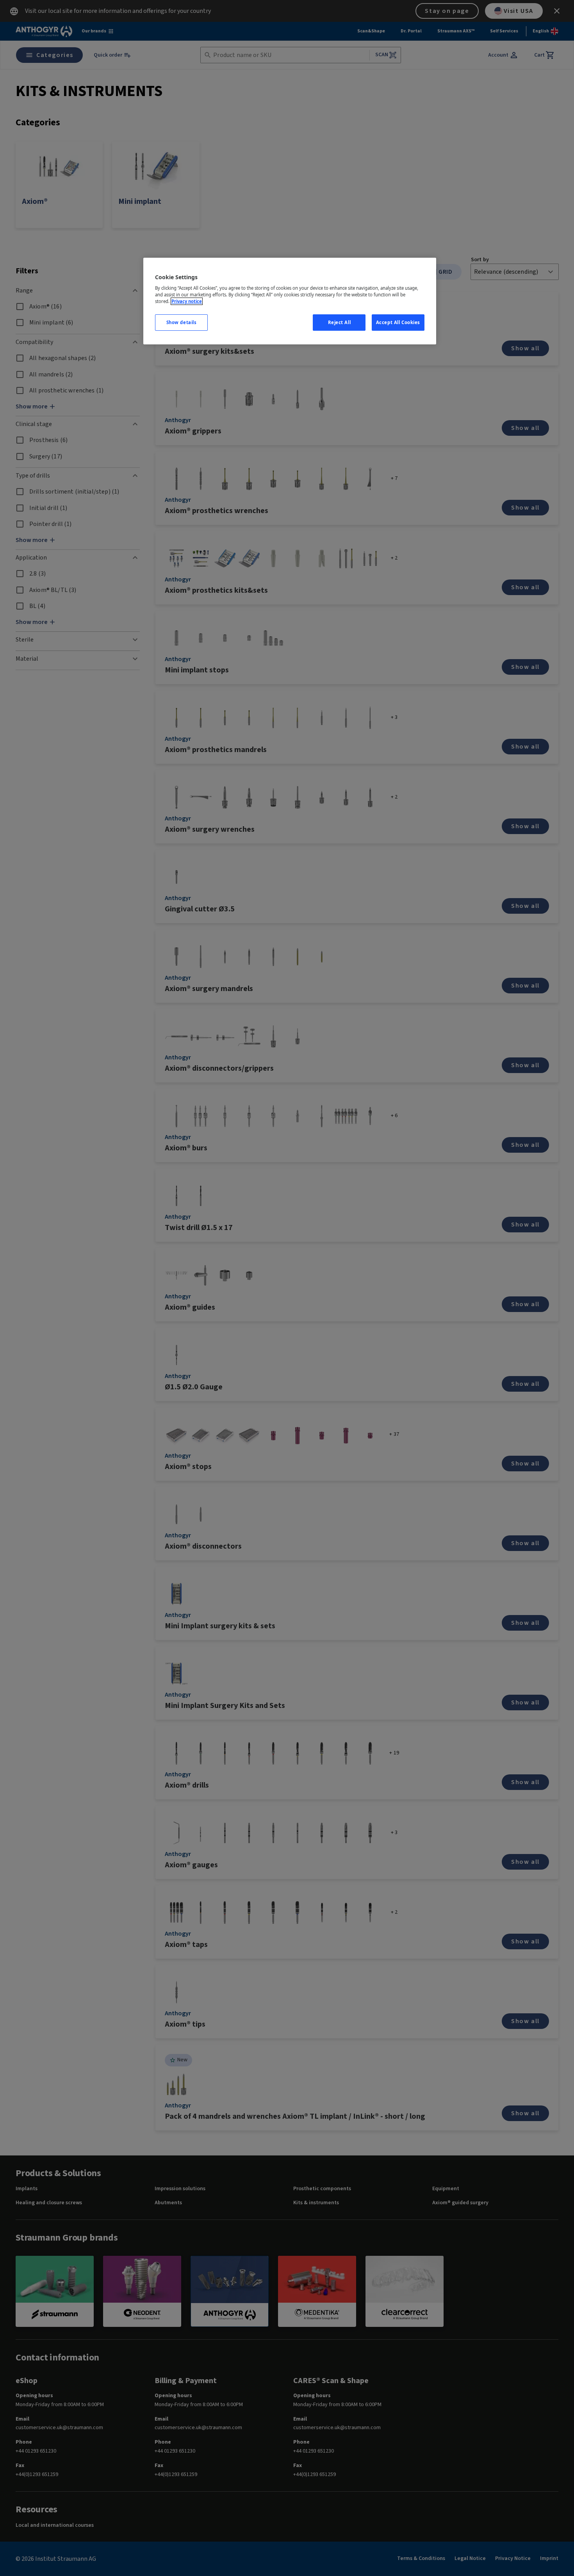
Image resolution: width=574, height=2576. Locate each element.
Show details (182, 322)
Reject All (340, 322)
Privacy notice (187, 301)
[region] (290, 301)
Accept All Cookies (398, 322)
